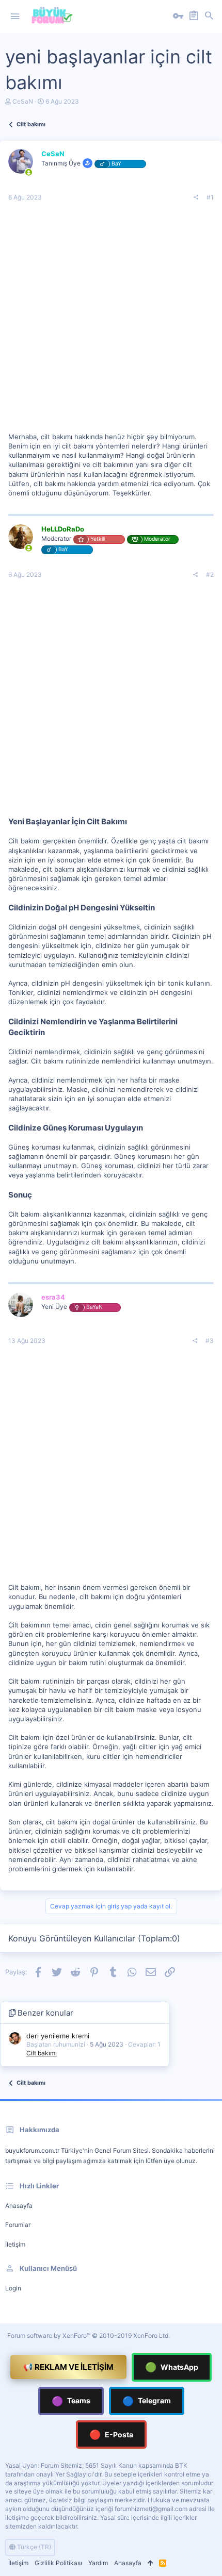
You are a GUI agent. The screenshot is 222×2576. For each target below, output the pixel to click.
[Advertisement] (111, 321)
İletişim (15, 2244)
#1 (210, 197)
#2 (210, 575)
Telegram (147, 2401)
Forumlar (18, 2225)
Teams (71, 2401)
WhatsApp (172, 2367)
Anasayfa (19, 2206)
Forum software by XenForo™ (89, 2336)
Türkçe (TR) (33, 2547)
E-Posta (111, 2434)
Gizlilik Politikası (58, 2563)
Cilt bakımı (42, 2053)
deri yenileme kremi (58, 2036)
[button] (15, 16)
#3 (210, 1341)
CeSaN (23, 101)
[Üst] (150, 2563)
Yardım (98, 2563)
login (13, 2288)
